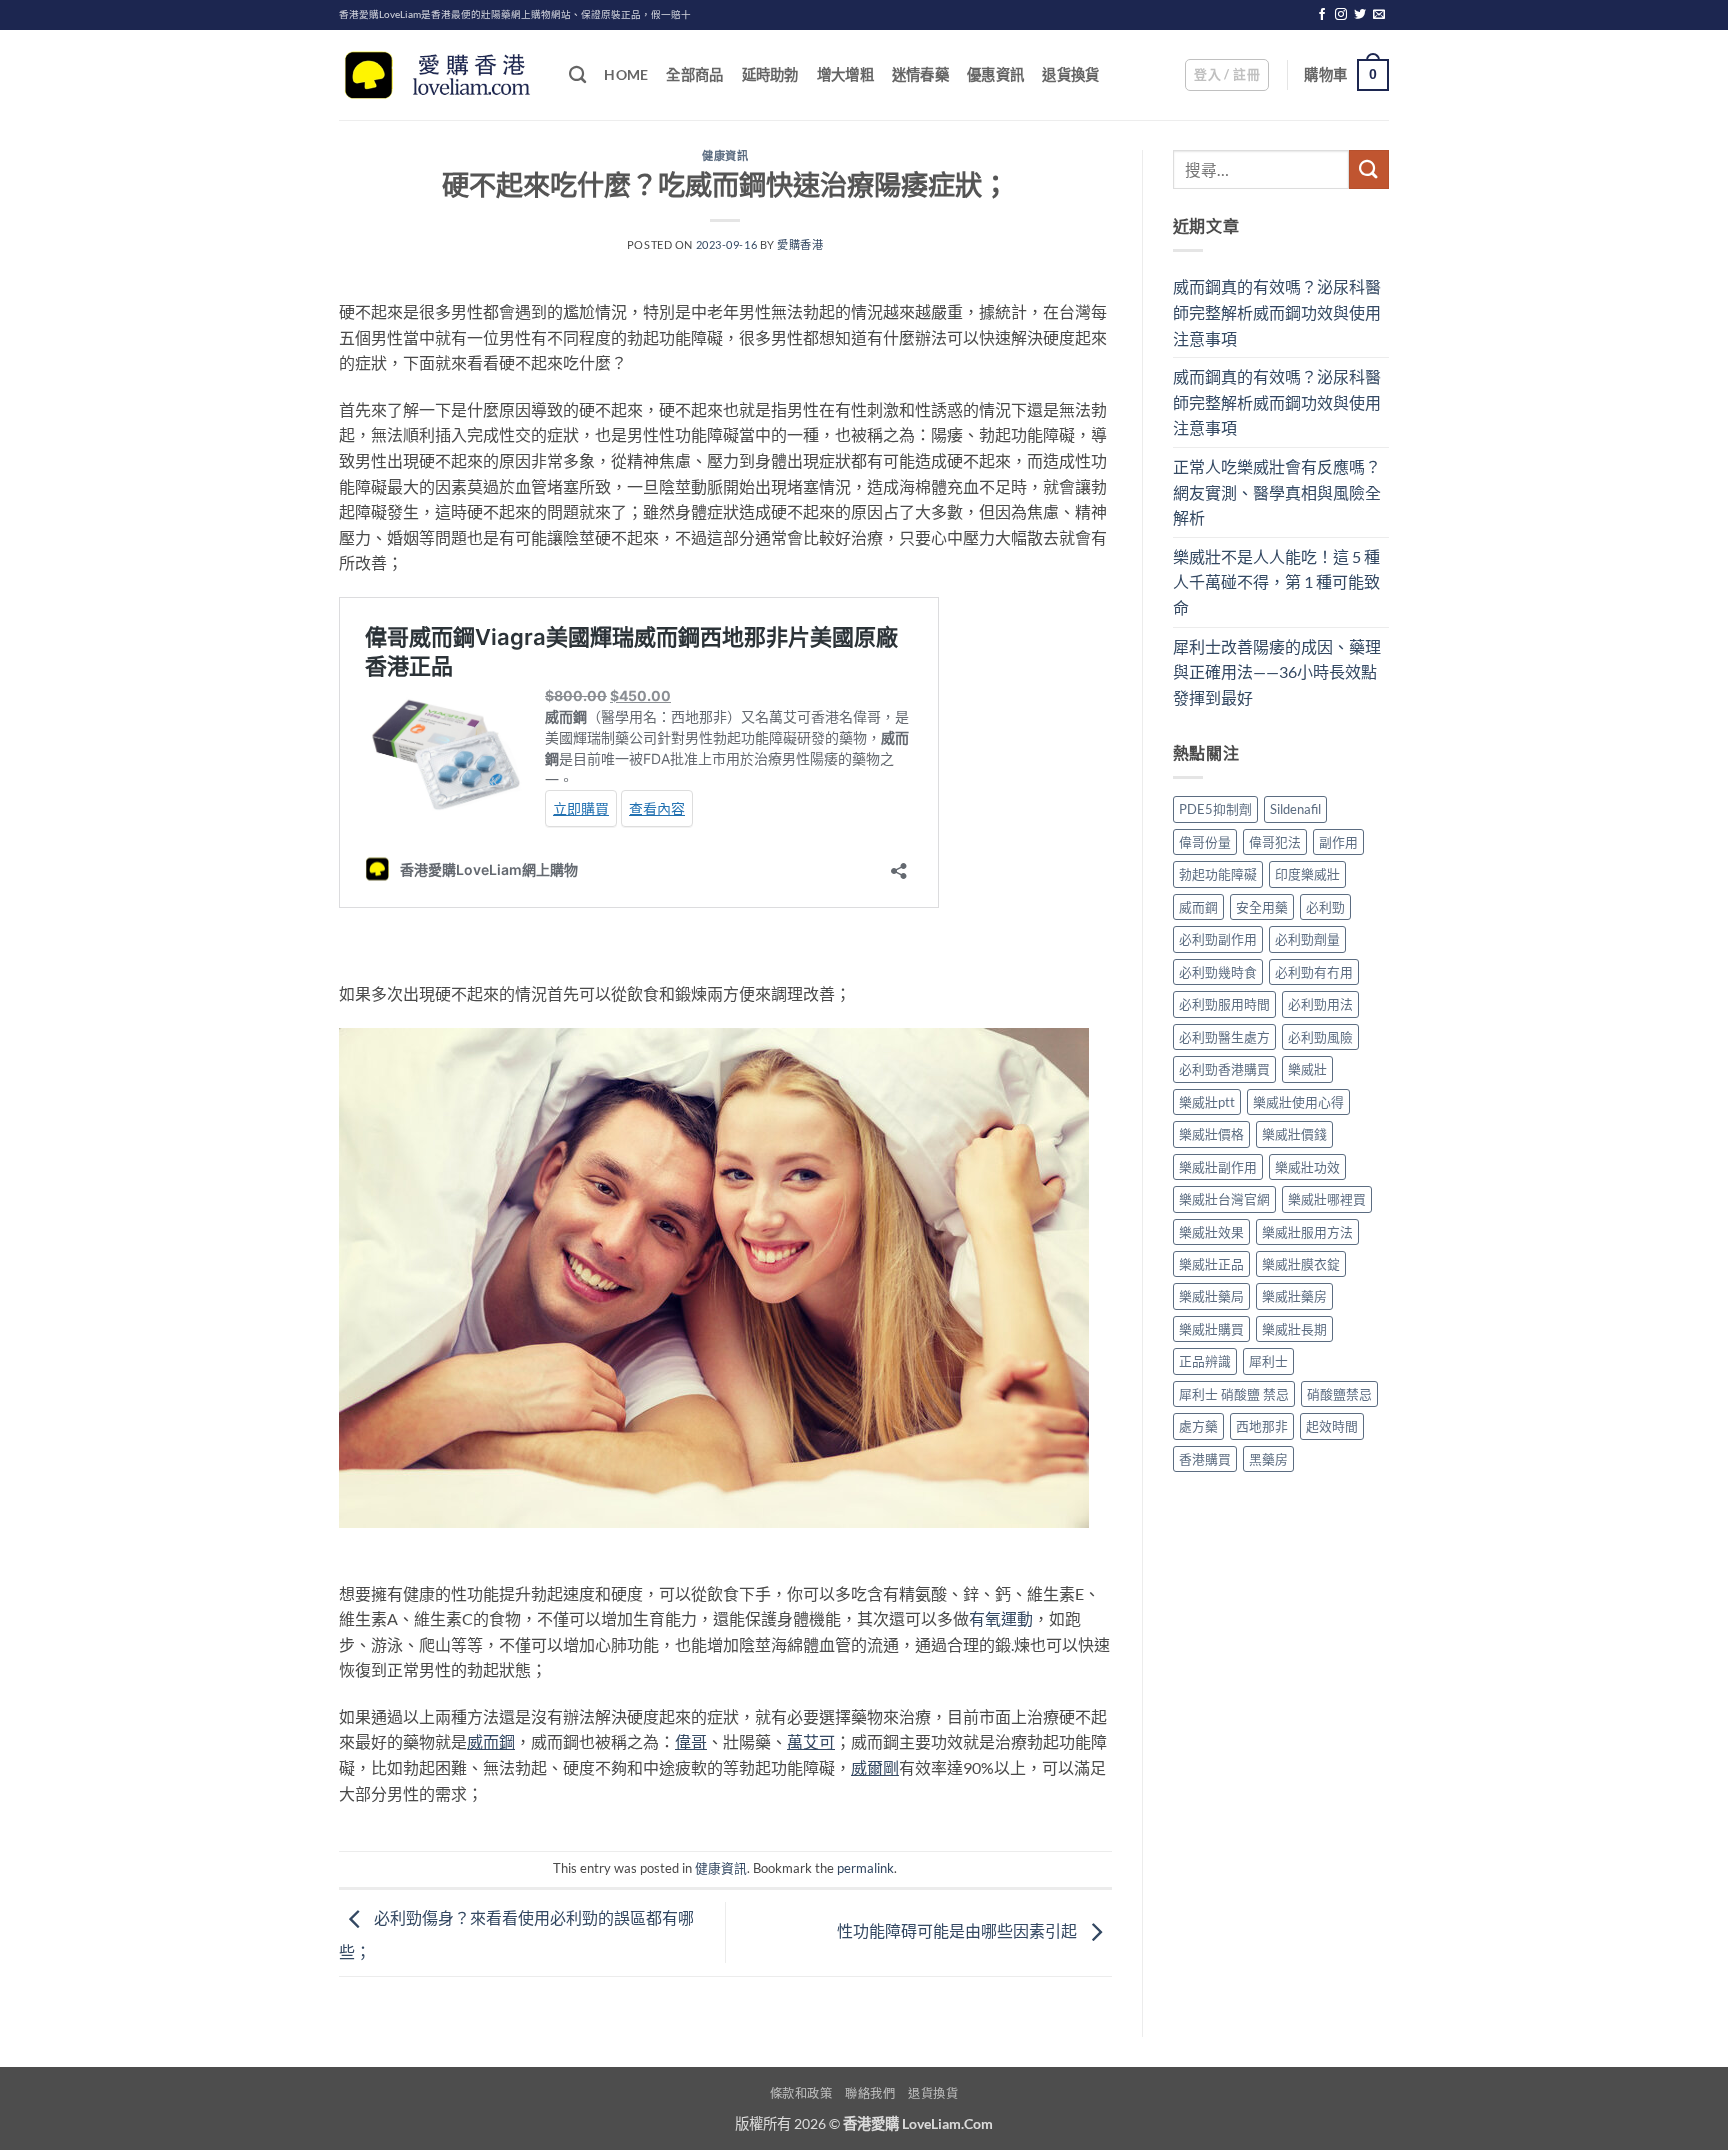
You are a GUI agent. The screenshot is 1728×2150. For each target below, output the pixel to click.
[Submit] (1369, 169)
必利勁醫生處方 (1224, 1037)
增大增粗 (845, 74)
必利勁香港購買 (1224, 1069)
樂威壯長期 (1294, 1329)
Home (626, 74)
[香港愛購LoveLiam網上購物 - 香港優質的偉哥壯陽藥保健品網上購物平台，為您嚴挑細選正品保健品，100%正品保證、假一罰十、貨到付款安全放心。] (439, 75)
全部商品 (694, 74)
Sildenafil (1295, 809)
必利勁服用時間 (1224, 1004)
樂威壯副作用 (1218, 1167)
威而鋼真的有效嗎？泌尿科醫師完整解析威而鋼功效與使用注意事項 (1277, 312)
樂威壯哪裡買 (1327, 1199)
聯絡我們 (870, 2093)
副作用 (1338, 842)
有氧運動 (1001, 1618)
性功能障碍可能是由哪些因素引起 (958, 1930)
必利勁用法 (1320, 1004)
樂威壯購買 (1211, 1329)
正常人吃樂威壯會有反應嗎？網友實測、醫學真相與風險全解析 (1277, 492)
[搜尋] (577, 75)
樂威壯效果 (1211, 1232)
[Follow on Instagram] (1341, 15)
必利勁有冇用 (1314, 972)
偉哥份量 (1205, 842)
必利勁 (1325, 907)
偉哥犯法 (1275, 842)
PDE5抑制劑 (1215, 809)
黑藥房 (1268, 1459)
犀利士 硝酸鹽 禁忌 (1234, 1394)
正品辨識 (1205, 1361)
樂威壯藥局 (1211, 1296)
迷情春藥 (920, 74)
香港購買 (1205, 1459)
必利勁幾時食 (1218, 972)
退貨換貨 (1070, 74)
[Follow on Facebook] (1322, 15)
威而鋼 (1198, 907)
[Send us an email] (1379, 15)
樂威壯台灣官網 (1224, 1199)
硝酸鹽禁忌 (1339, 1394)
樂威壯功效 (1307, 1167)
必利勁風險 (1320, 1037)
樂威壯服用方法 (1307, 1232)
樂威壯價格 (1211, 1134)
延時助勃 (770, 74)
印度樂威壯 (1307, 874)
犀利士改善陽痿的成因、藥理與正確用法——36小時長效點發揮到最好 (1277, 672)
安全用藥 (1262, 907)
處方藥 (1198, 1426)
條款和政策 (801, 2093)
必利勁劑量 (1307, 939)
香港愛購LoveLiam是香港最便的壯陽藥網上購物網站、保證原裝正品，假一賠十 (515, 14)
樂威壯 (1307, 1069)
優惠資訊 (995, 74)
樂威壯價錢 (1294, 1134)
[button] (1227, 75)
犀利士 (1268, 1361)
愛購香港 (800, 244)
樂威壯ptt (1207, 1102)
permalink (865, 1868)
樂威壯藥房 (1294, 1296)
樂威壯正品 (1211, 1264)
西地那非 (1262, 1426)
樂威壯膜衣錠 (1301, 1264)
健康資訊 (725, 155)
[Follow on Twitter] (1360, 15)
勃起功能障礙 (1218, 874)
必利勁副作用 (1218, 939)
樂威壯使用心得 (1298, 1102)
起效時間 (1332, 1426)
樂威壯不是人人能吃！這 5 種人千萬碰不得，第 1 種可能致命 (1276, 582)
